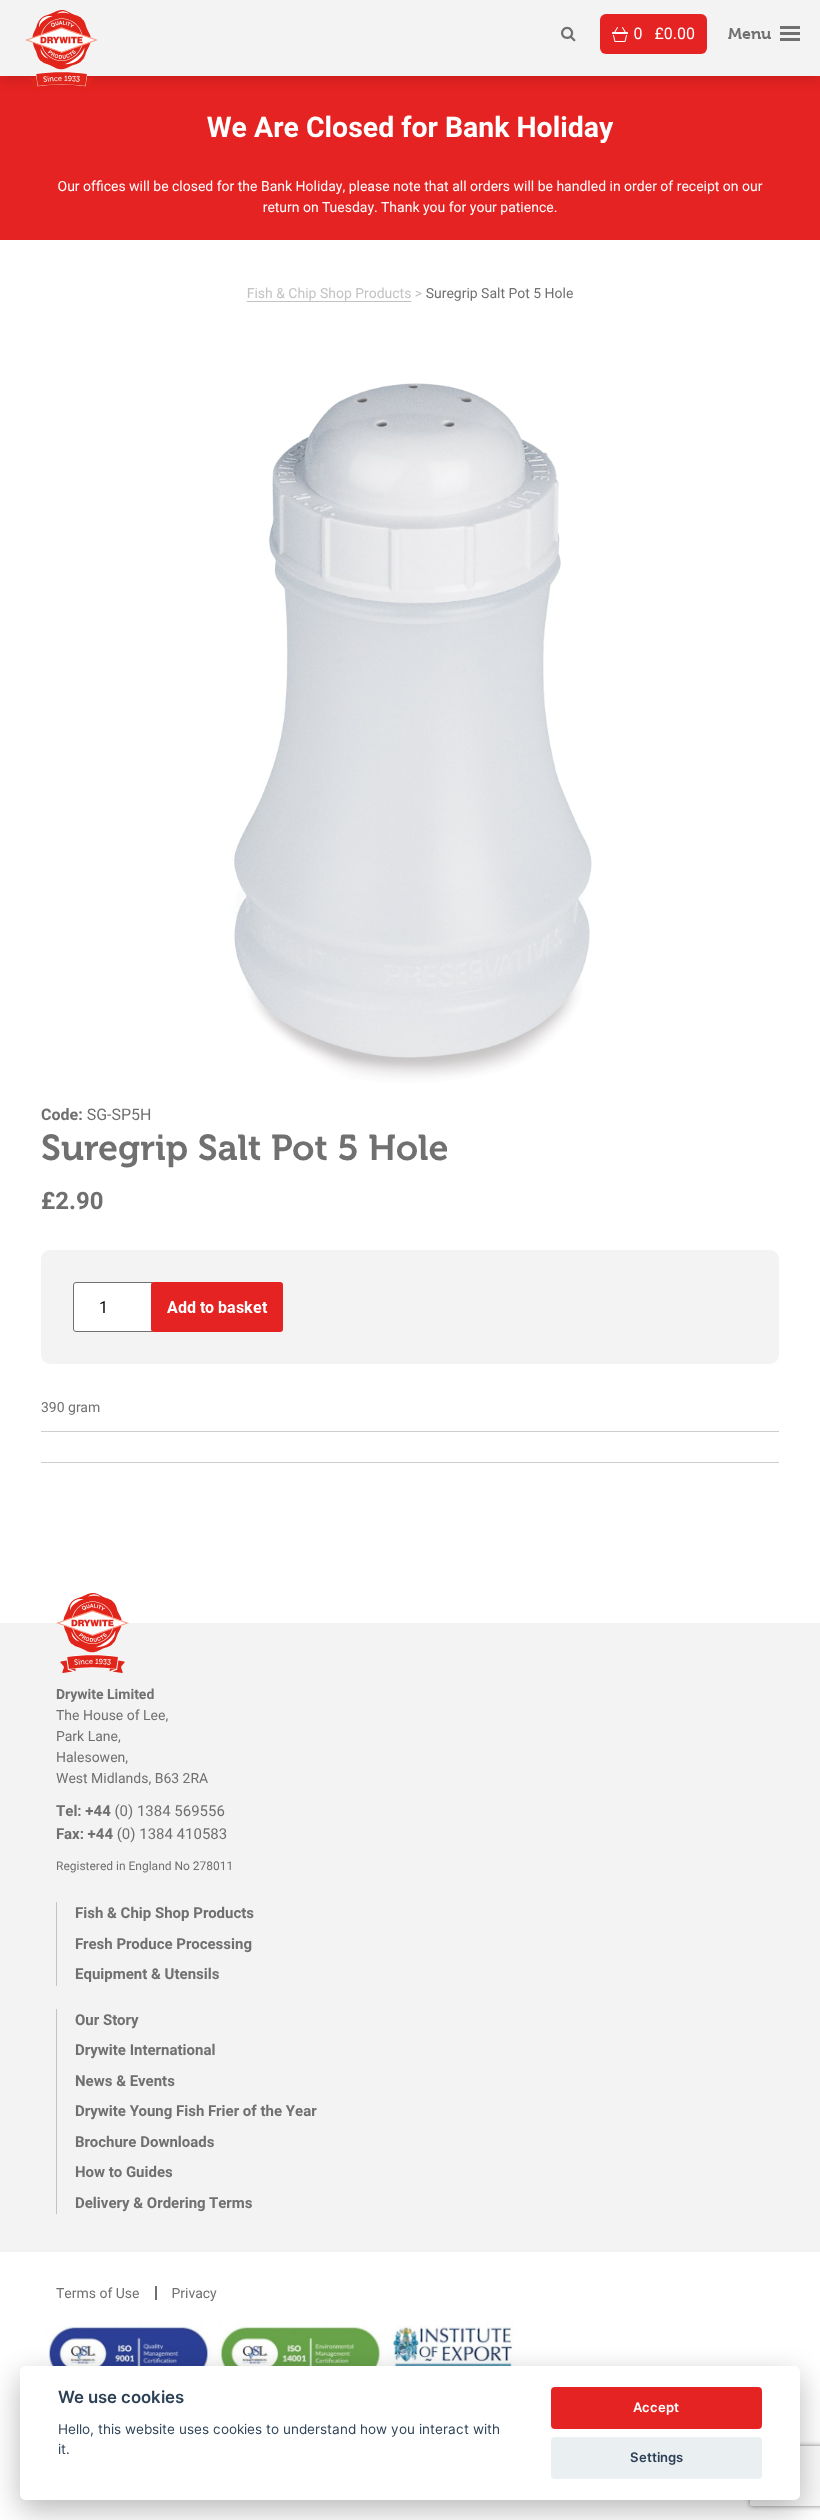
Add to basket (217, 1306)
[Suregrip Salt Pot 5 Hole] (410, 734)
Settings (656, 2457)
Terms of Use (98, 2292)
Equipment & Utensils (147, 1974)
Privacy (194, 2292)
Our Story (107, 2020)
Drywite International (145, 2050)
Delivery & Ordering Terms (163, 2203)
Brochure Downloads (145, 2142)
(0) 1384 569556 (140, 1811)
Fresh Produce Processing (163, 1944)
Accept (656, 2407)
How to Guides (124, 2172)
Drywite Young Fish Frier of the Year (196, 2111)
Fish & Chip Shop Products (329, 292)
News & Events (125, 2081)
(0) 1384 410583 (141, 1834)
